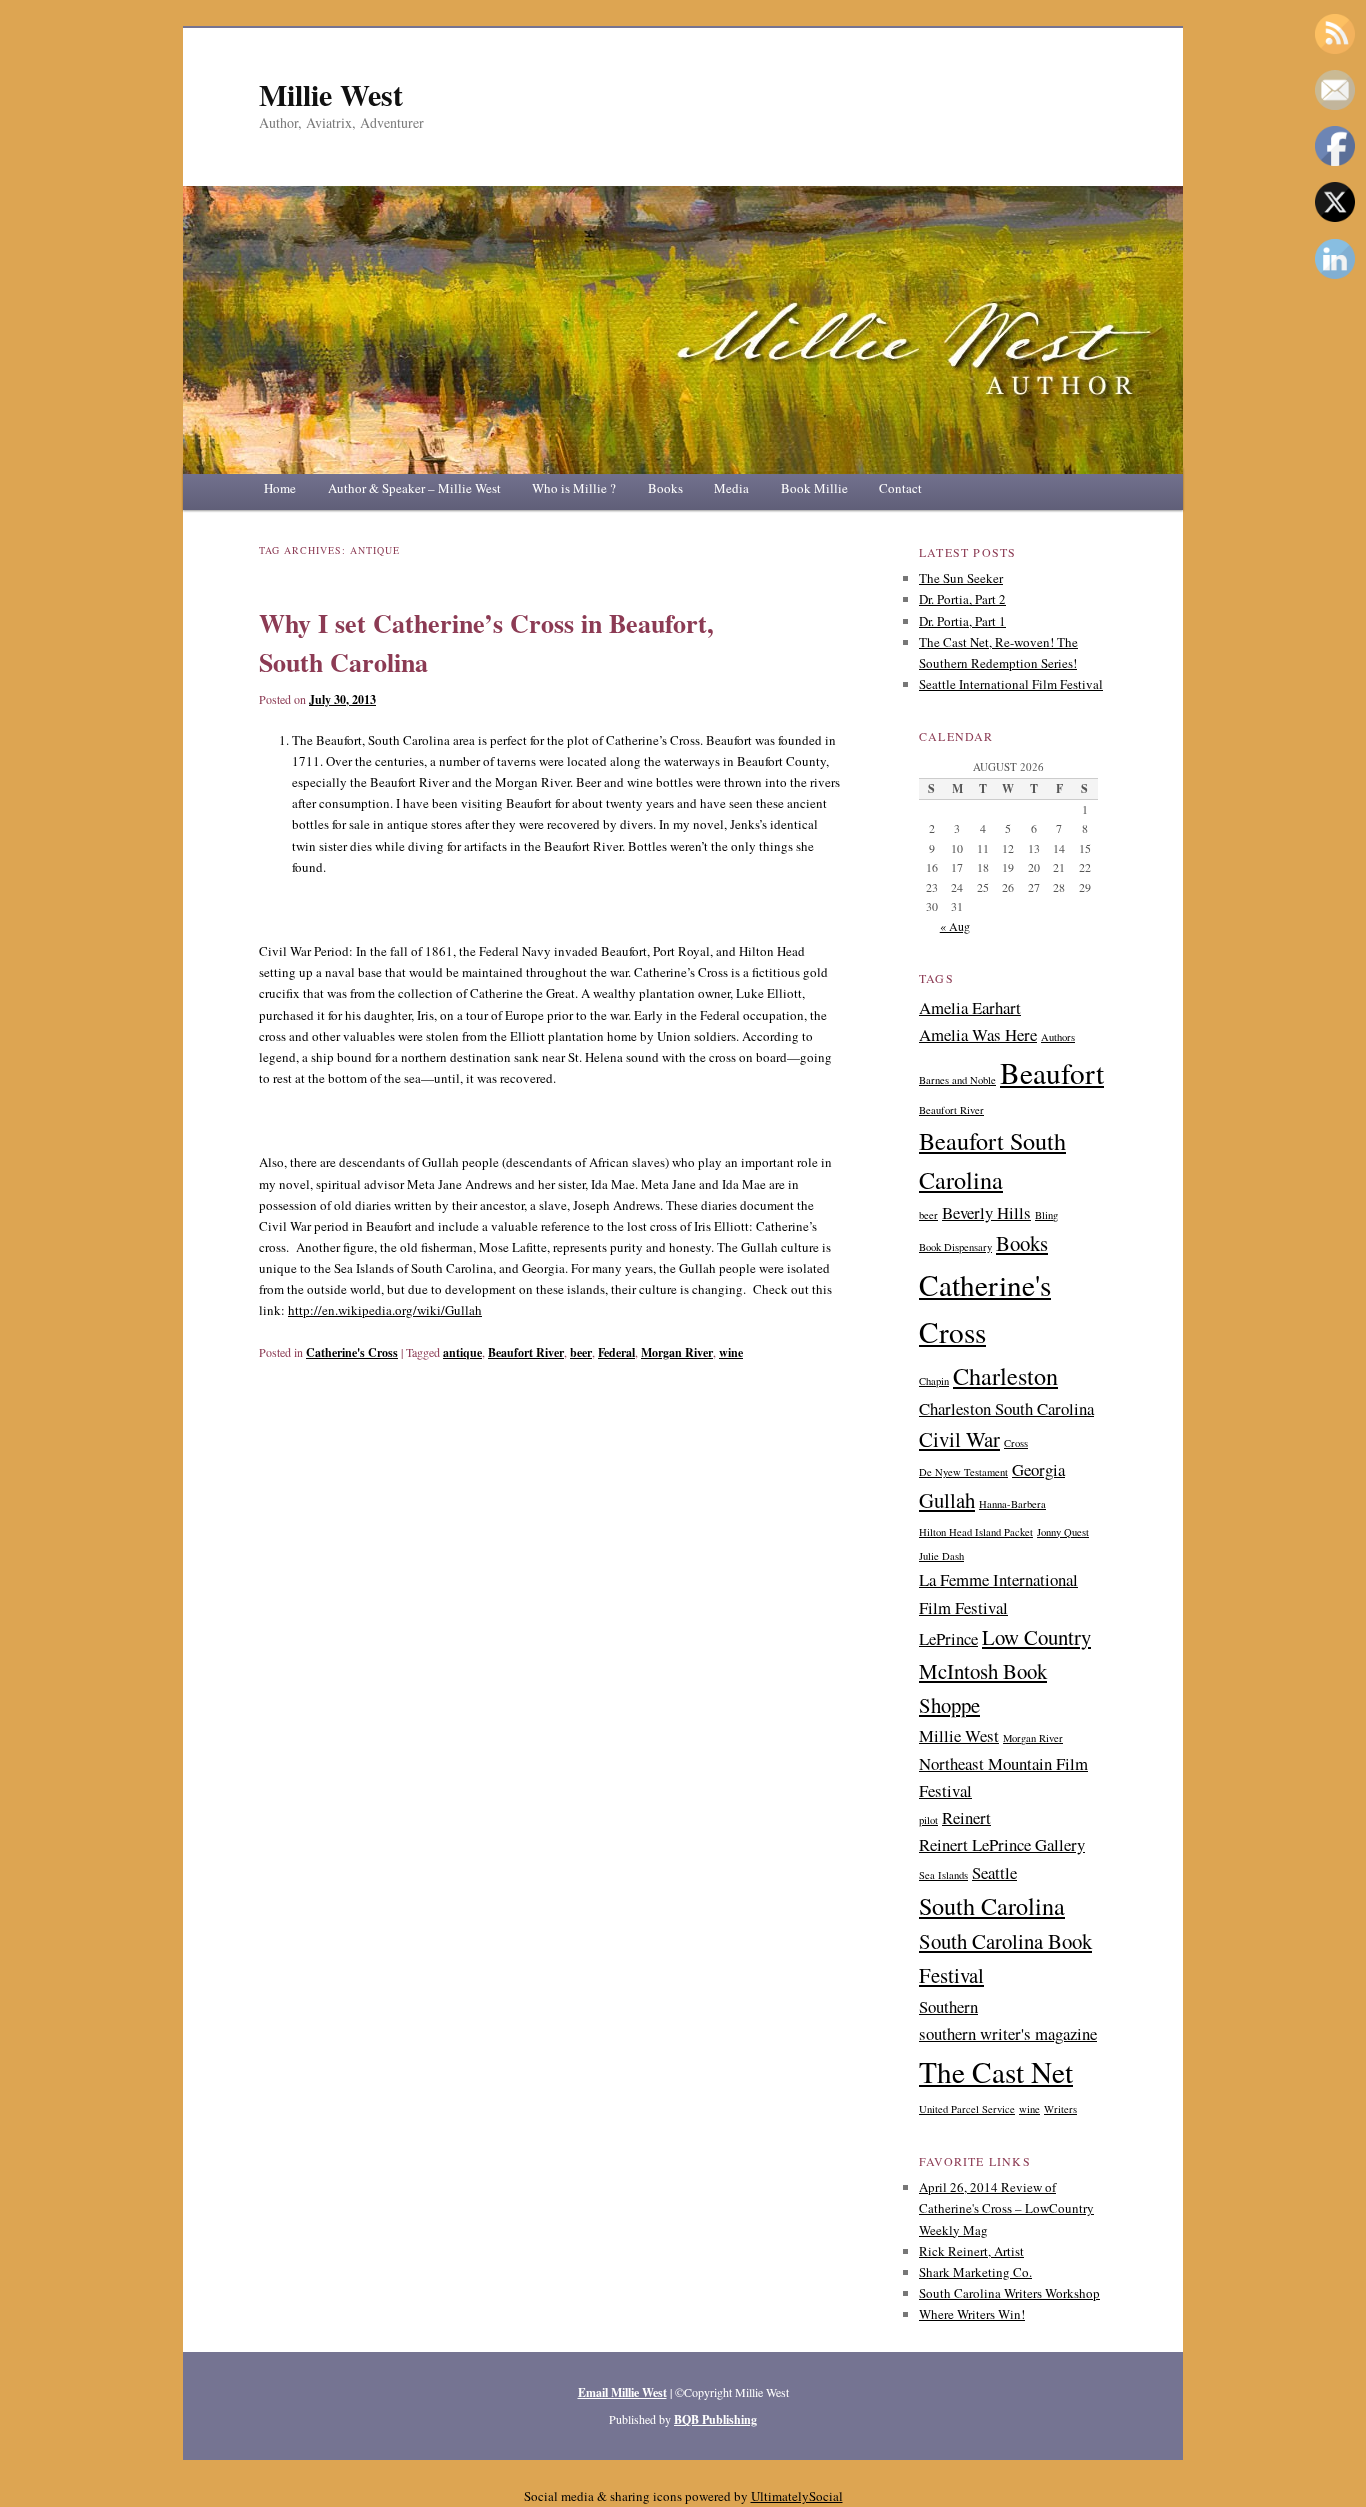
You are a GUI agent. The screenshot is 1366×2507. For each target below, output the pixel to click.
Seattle (994, 1872)
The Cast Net (996, 2071)
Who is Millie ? (574, 488)
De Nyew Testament (963, 1472)
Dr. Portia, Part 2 (962, 599)
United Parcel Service (967, 2109)
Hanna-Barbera (1012, 1504)
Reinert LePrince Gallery (1002, 1844)
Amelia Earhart (970, 1007)
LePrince (948, 1638)
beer (581, 1352)
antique (462, 1352)
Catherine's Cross (352, 1352)
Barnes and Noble (957, 1080)
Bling (1046, 1215)
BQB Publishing (715, 2419)
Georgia (1038, 1469)
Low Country (1036, 1637)
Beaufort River (526, 1352)
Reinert (966, 1817)
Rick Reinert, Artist (971, 2251)
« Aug (955, 926)
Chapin (934, 1381)
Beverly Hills (986, 1212)
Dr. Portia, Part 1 (962, 621)
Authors (1058, 1037)
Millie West (331, 94)
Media (731, 488)
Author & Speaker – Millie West (414, 488)
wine (731, 1352)
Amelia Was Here (978, 1034)
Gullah (947, 1500)
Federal (616, 1352)
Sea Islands (943, 1875)
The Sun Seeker (961, 578)
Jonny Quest (1063, 1532)
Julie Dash (941, 1556)
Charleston (1005, 1375)
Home (280, 488)
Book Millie (814, 488)
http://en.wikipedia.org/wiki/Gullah (385, 1310)
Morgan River (677, 1352)
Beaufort (1052, 1072)
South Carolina (992, 1905)
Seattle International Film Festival (1011, 684)
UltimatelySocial (797, 2496)
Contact (900, 488)
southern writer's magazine (1008, 2033)
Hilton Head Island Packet (976, 1532)
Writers (1060, 2109)
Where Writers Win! (972, 2314)
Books (665, 488)
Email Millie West (622, 2392)
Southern (948, 2006)
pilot (928, 1820)
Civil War (959, 1439)
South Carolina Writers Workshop (1009, 2293)
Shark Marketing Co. (975, 2272)
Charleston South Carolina (1006, 1408)
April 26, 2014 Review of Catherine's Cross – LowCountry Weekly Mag (1006, 2208)
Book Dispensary (955, 1247)
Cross (1016, 1443)
